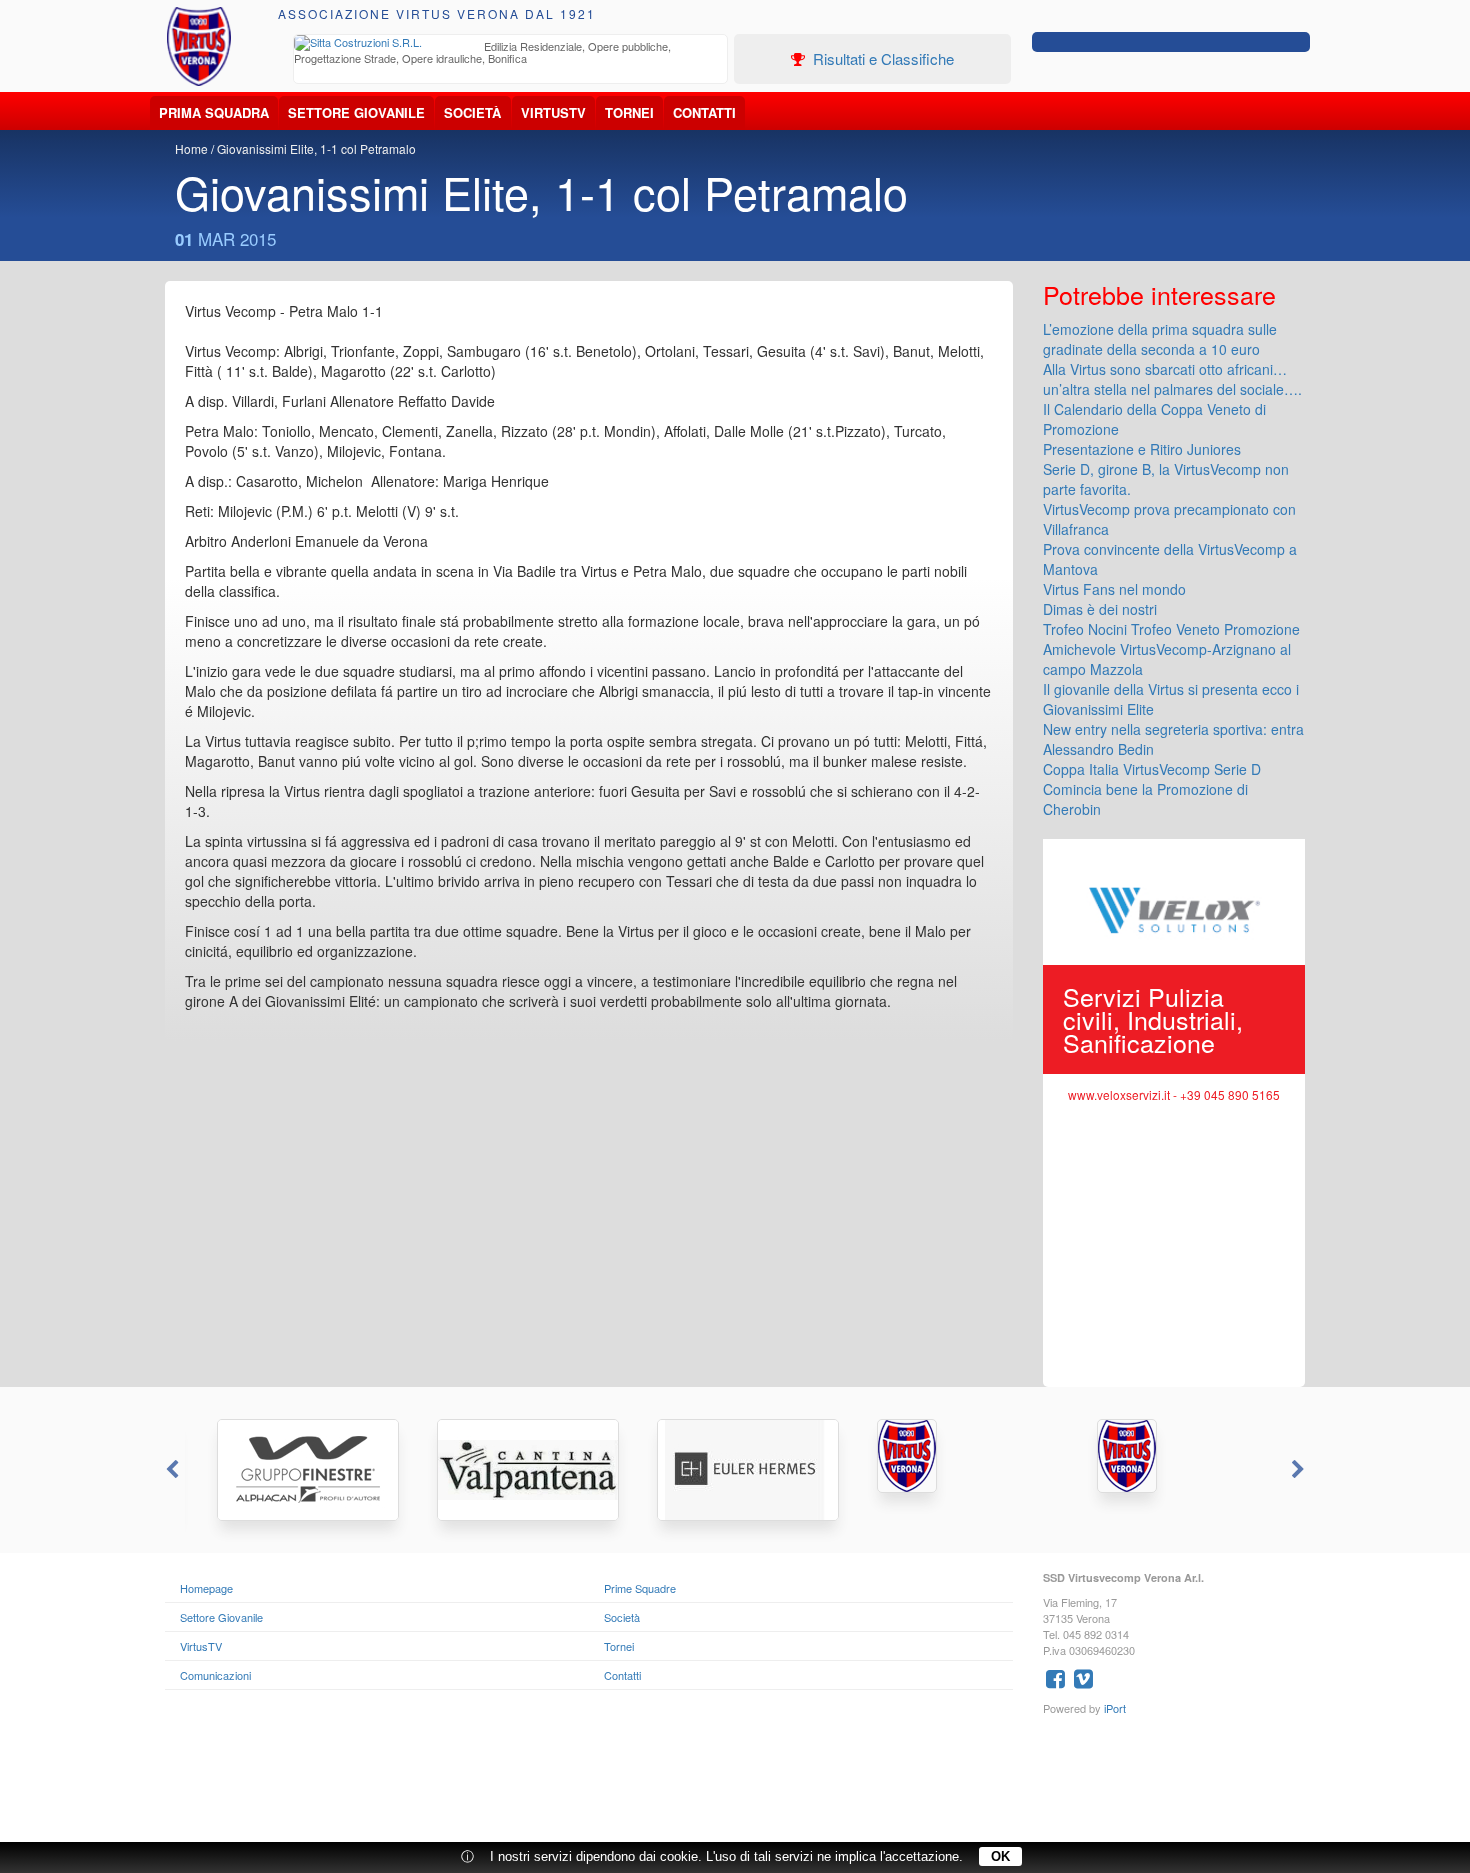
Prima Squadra (214, 112)
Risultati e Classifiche (881, 58)
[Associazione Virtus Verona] (199, 46)
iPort (1115, 1708)
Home (191, 148)
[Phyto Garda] (1175, 1456)
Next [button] (1300, 1470)
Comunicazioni (215, 1675)
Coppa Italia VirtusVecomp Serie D (1152, 769)
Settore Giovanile (356, 112)
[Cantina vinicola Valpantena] (515, 1470)
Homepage (206, 1588)
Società (472, 112)
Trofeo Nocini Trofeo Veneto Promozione (1171, 629)
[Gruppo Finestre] (295, 1470)
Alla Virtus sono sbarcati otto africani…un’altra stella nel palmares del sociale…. (1172, 379)
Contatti (704, 112)
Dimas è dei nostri (1100, 609)
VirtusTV (553, 112)
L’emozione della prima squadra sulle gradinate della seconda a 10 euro (1160, 339)
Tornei (629, 112)
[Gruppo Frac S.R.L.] (955, 1456)
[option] (511, 54)
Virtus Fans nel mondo (1114, 589)
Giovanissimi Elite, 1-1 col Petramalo (316, 148)
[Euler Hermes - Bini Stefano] (735, 1470)
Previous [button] (170, 1470)
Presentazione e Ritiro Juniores (1142, 449)
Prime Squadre (640, 1588)
